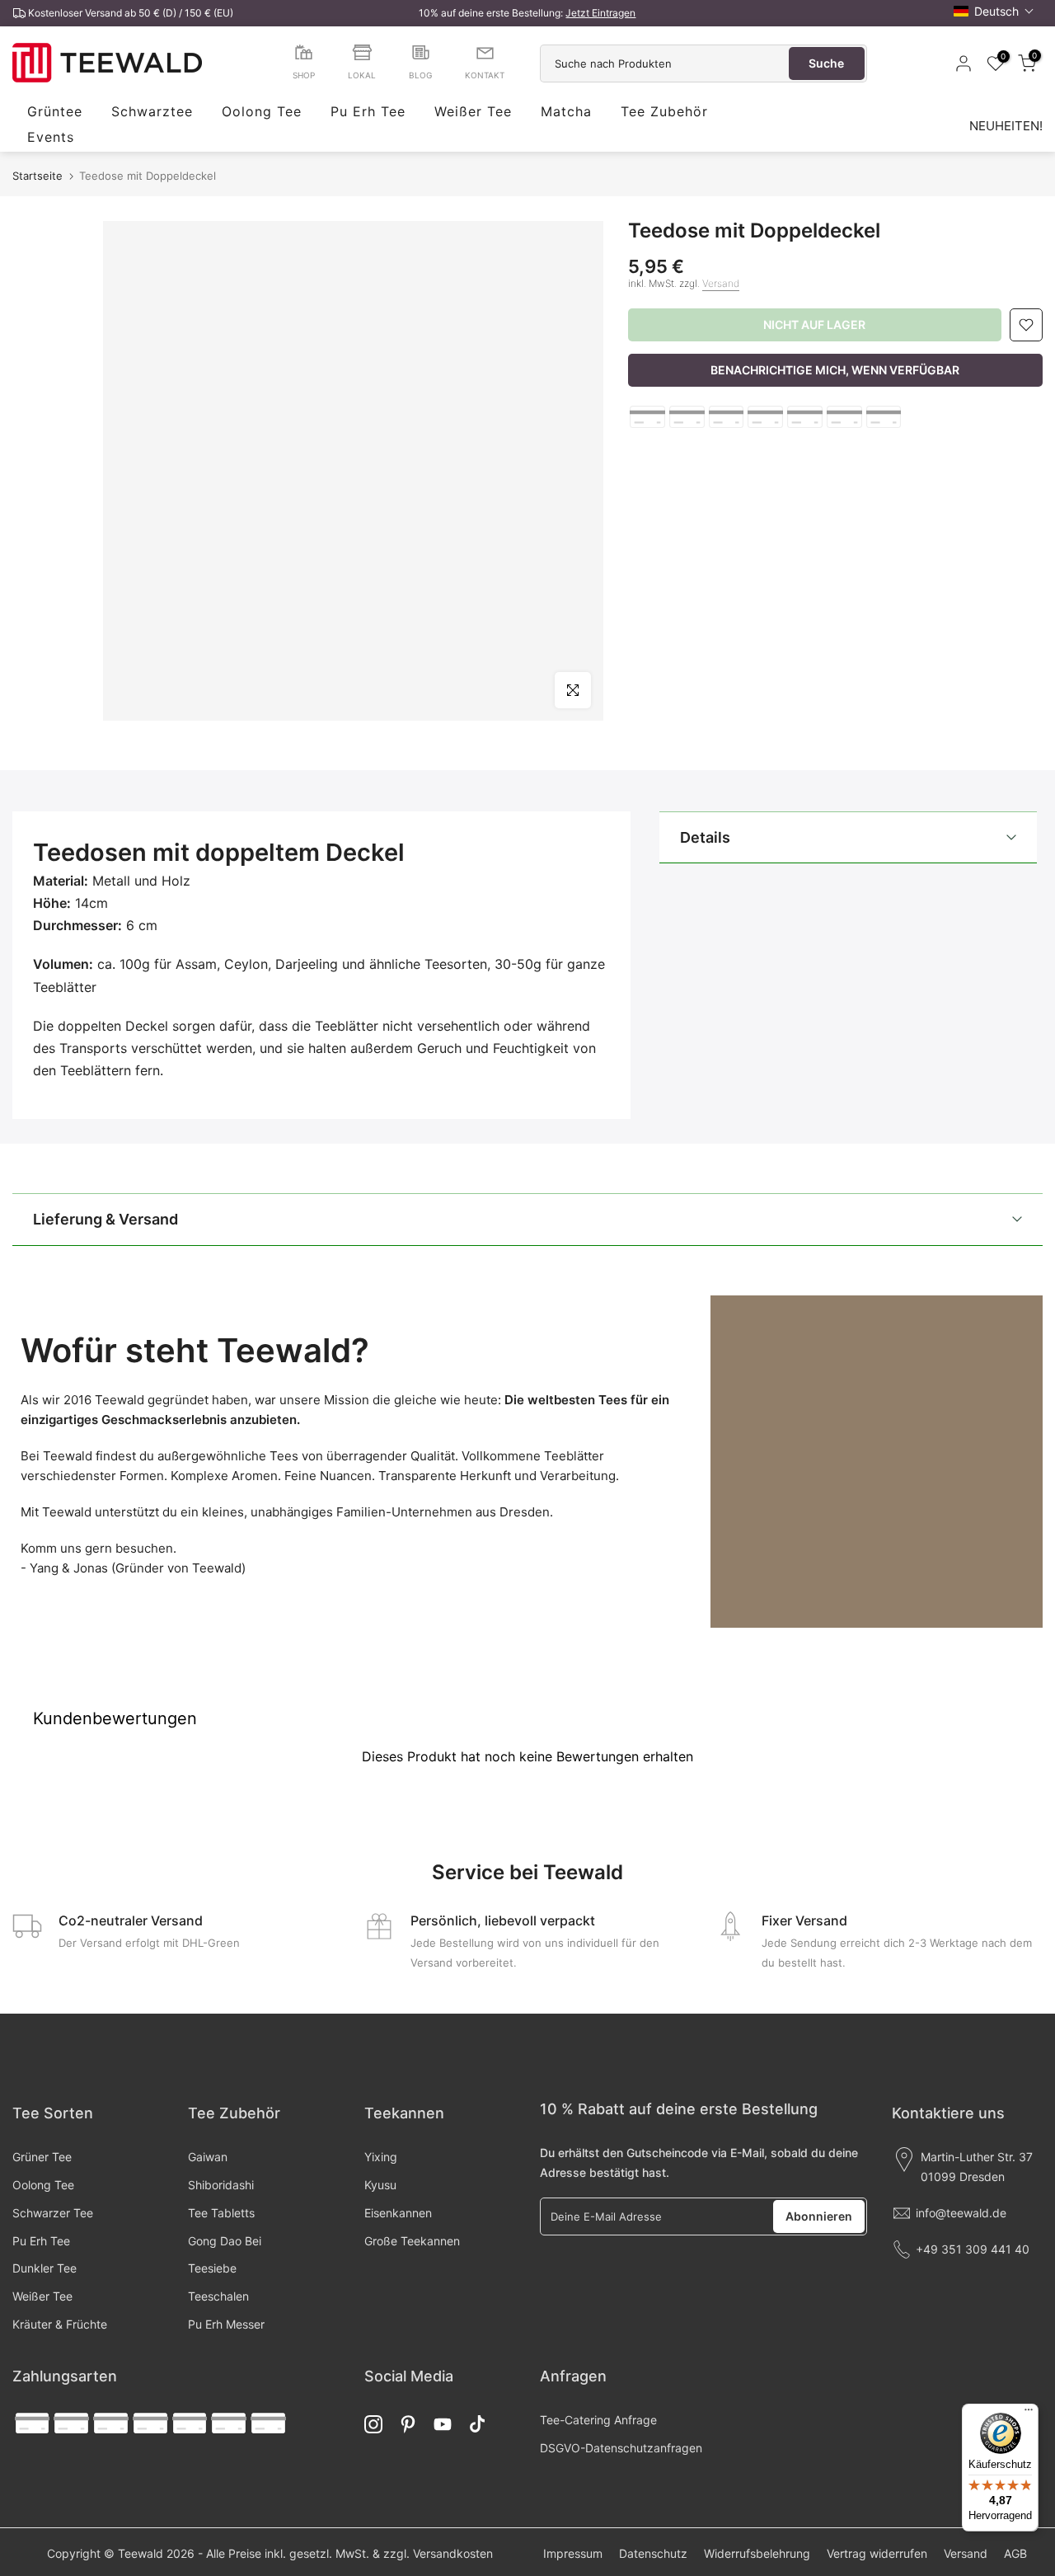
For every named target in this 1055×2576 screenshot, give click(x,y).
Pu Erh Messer (226, 2324)
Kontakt (485, 75)
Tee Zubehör (664, 112)
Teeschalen (218, 2296)
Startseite (38, 176)
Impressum (573, 2553)
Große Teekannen (412, 2241)
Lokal (362, 75)
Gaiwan (208, 2157)
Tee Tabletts (221, 2213)
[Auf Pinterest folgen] (408, 2425)
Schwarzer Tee (53, 2213)
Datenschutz (653, 2553)
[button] (994, 11)
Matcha (566, 112)
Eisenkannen (398, 2213)
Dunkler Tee (45, 2268)
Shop (304, 75)
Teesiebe (212, 2268)
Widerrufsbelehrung (757, 2553)
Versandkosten (453, 2553)
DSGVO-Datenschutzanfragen (621, 2448)
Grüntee (55, 112)
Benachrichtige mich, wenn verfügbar (835, 370)
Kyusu (380, 2185)
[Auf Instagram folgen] (373, 2425)
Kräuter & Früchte (60, 2324)
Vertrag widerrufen (877, 2553)
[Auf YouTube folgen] (443, 2425)
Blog (420, 75)
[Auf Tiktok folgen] (477, 2425)
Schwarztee (152, 112)
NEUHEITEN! (1006, 126)
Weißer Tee (473, 112)
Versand (721, 283)
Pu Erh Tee (368, 112)
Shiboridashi (221, 2185)
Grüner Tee (42, 2157)
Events (51, 138)
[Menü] (1029, 2414)
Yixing (381, 2157)
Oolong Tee (262, 112)
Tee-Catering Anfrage (598, 2420)
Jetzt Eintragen (600, 13)
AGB (1015, 2553)
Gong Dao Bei (225, 2241)
